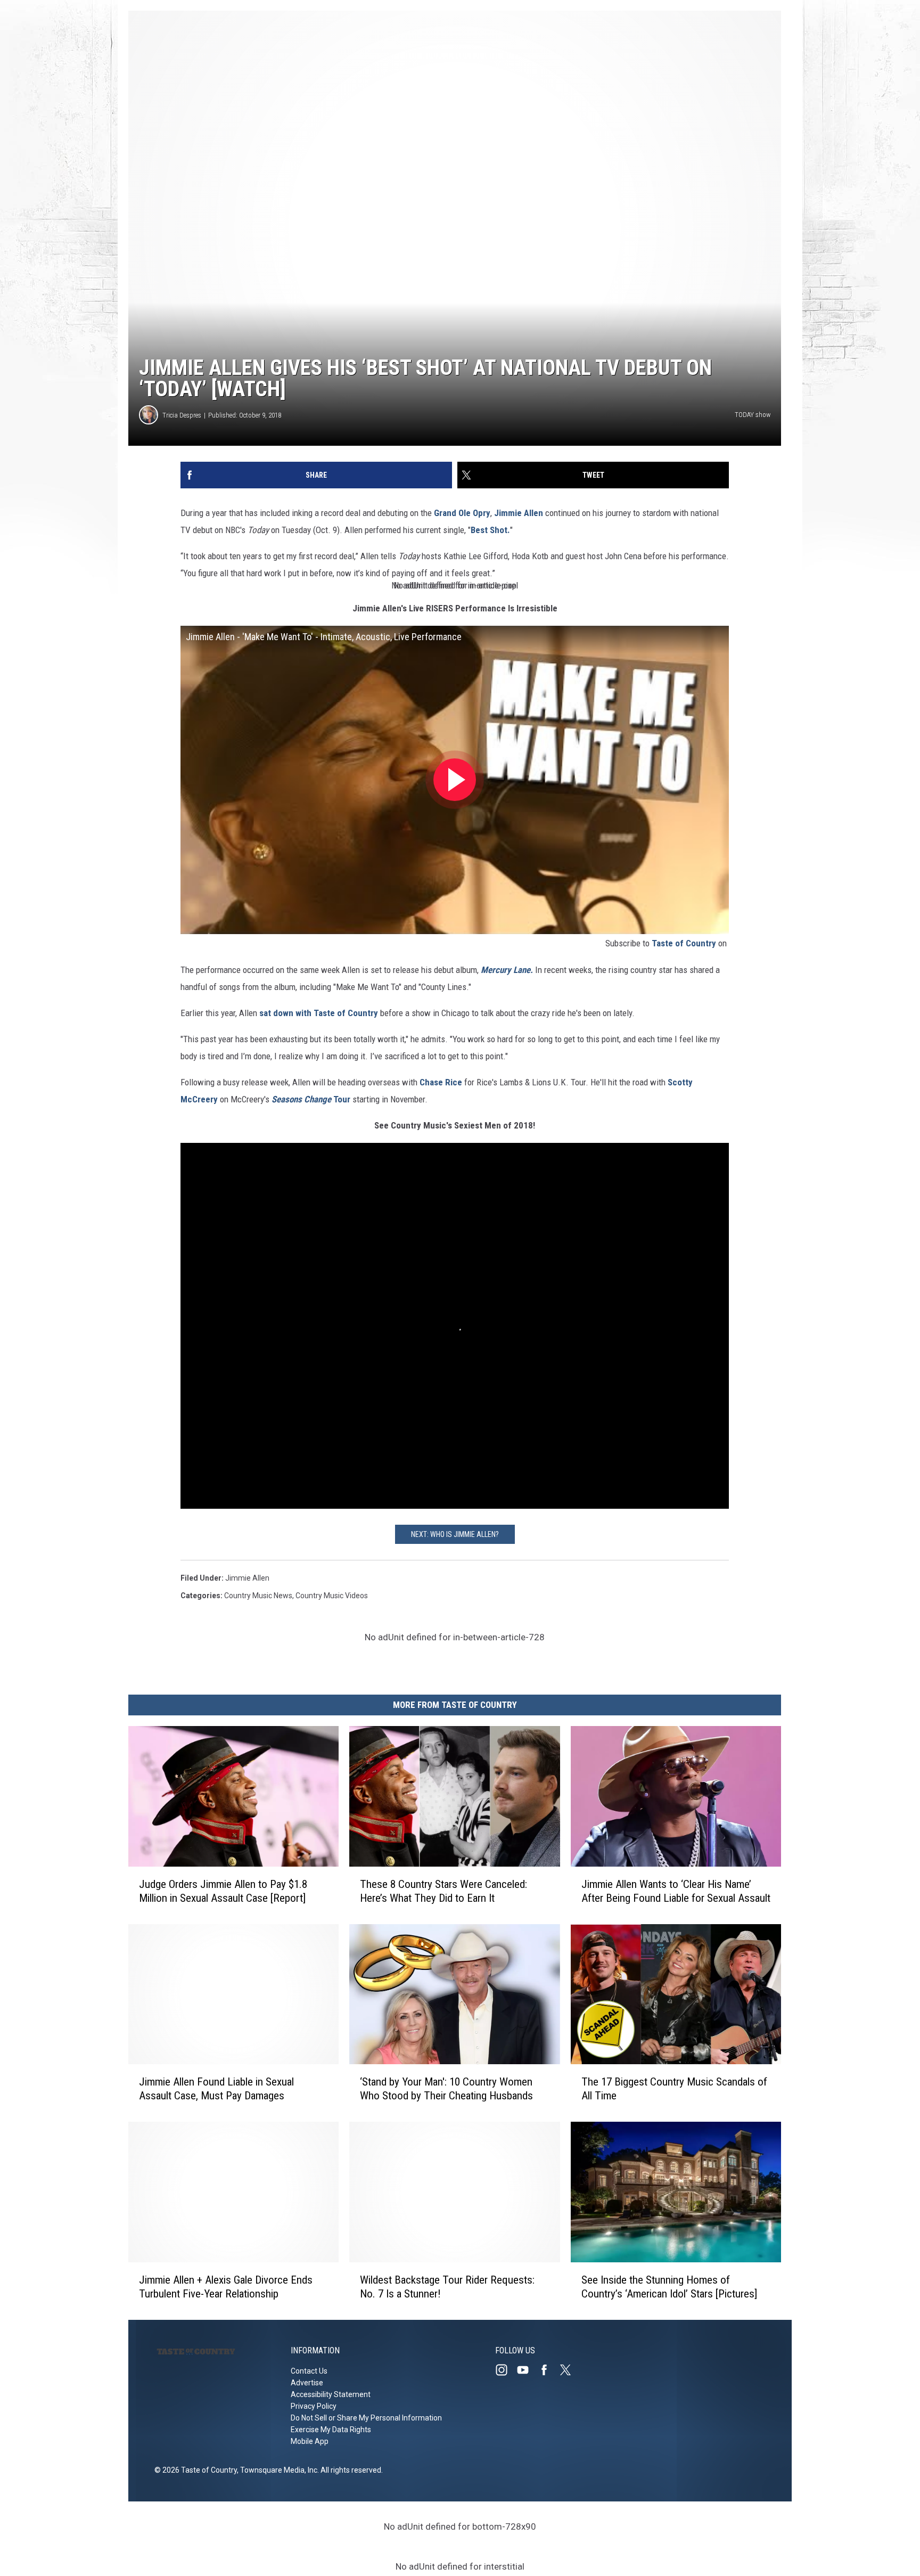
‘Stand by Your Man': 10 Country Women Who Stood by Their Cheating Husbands (446, 2089)
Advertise (307, 2383)
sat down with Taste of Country (319, 1013)
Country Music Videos (332, 1596)
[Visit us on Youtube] (527, 2370)
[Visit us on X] (570, 2370)
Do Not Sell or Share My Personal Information (366, 2418)
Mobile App (310, 2441)
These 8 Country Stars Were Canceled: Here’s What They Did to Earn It (443, 1891)
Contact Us (309, 2371)
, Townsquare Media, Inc (277, 2470)
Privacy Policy (314, 2406)
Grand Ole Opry (462, 513)
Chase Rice (441, 1082)
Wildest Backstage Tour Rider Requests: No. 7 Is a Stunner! (447, 2287)
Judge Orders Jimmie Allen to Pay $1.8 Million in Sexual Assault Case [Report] (223, 1891)
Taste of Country (684, 943)
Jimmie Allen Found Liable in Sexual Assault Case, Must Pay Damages (216, 2089)
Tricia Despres (182, 415)
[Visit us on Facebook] (548, 2370)
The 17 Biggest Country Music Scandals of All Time (674, 2089)
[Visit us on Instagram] (506, 2370)
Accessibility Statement (331, 2394)
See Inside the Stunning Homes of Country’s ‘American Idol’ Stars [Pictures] (669, 2287)
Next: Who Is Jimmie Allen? (455, 1534)
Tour (312, 1099)
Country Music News (258, 1596)
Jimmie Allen (519, 513)
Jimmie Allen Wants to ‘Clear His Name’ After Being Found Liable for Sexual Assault (676, 1891)
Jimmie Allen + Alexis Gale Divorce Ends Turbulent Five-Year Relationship (226, 2287)
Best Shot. (490, 530)
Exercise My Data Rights (331, 2430)
